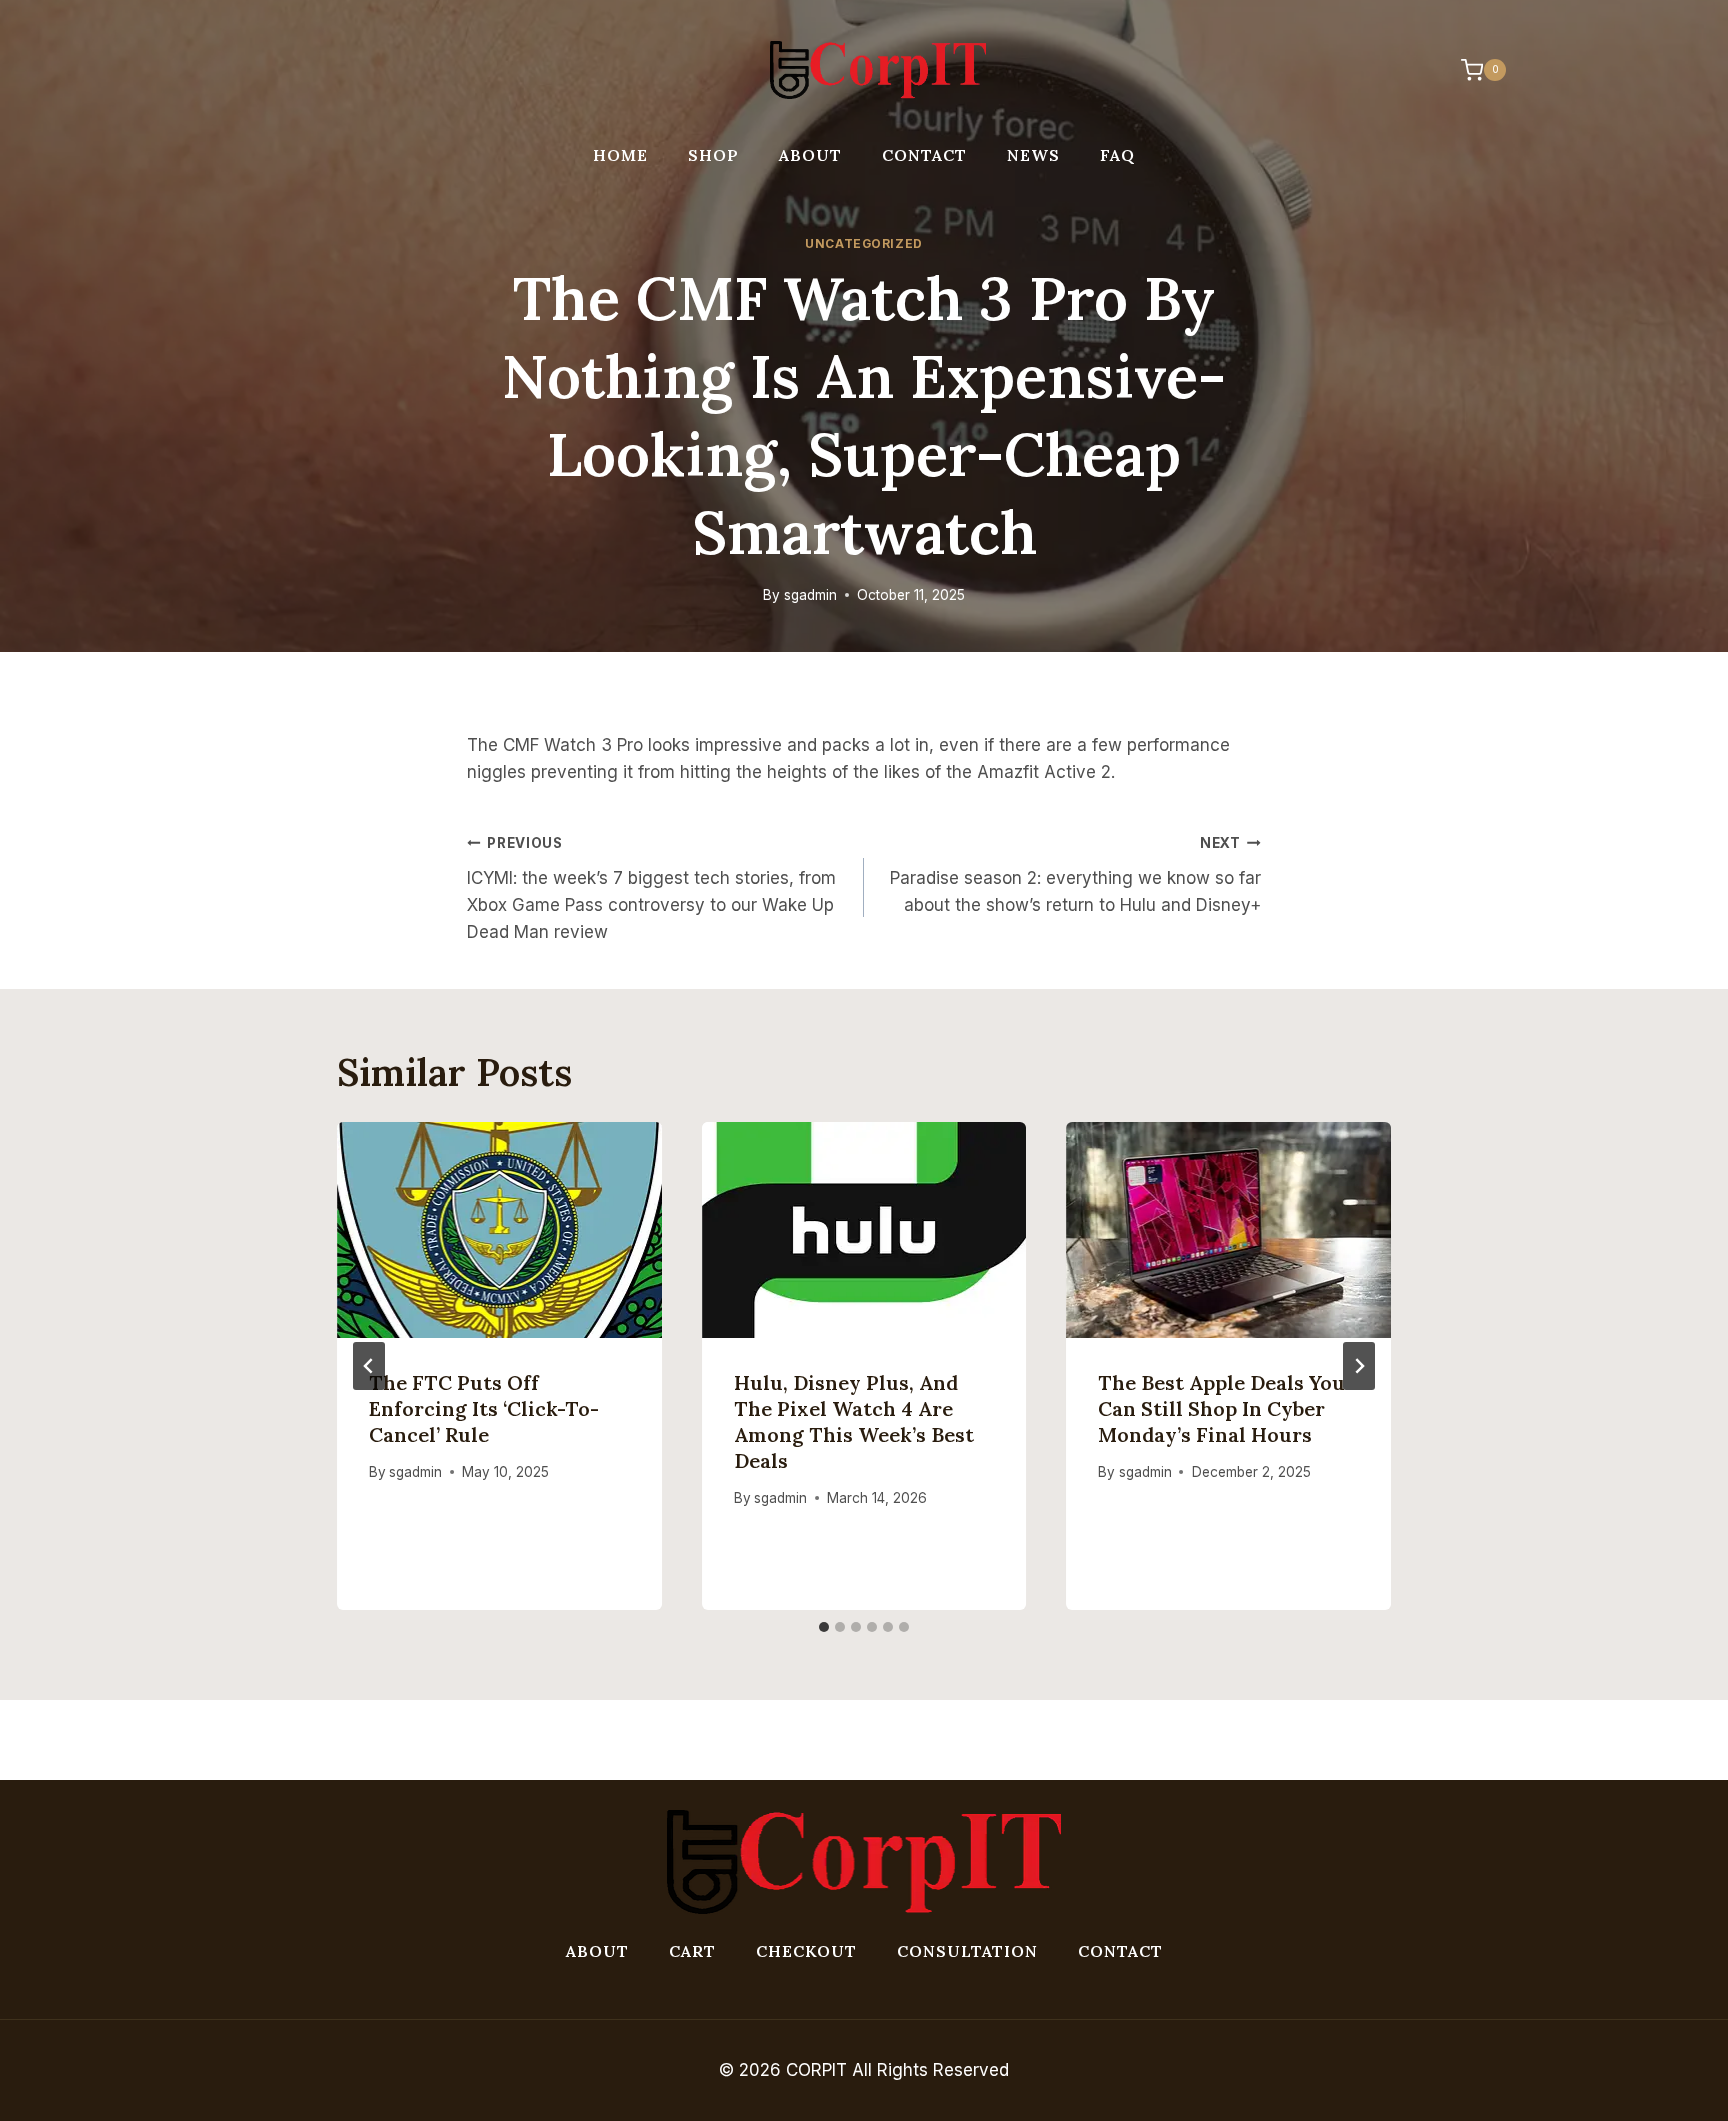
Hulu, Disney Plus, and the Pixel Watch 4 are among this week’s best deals (854, 1421)
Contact (924, 155)
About (810, 155)
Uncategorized (864, 243)
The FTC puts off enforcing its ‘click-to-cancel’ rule (484, 1408)
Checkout (806, 1951)
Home (620, 155)
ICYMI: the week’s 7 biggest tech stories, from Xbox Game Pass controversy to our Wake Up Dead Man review (651, 888)
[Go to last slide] (369, 1366)
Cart (692, 1951)
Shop (713, 155)
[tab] (824, 1627)
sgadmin (810, 595)
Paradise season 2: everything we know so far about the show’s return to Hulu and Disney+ (1075, 875)
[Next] (1359, 1366)
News (1033, 155)
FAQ (1117, 155)
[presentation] (499, 1230)
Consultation (967, 1951)
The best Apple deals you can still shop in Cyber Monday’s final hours (1221, 1408)
